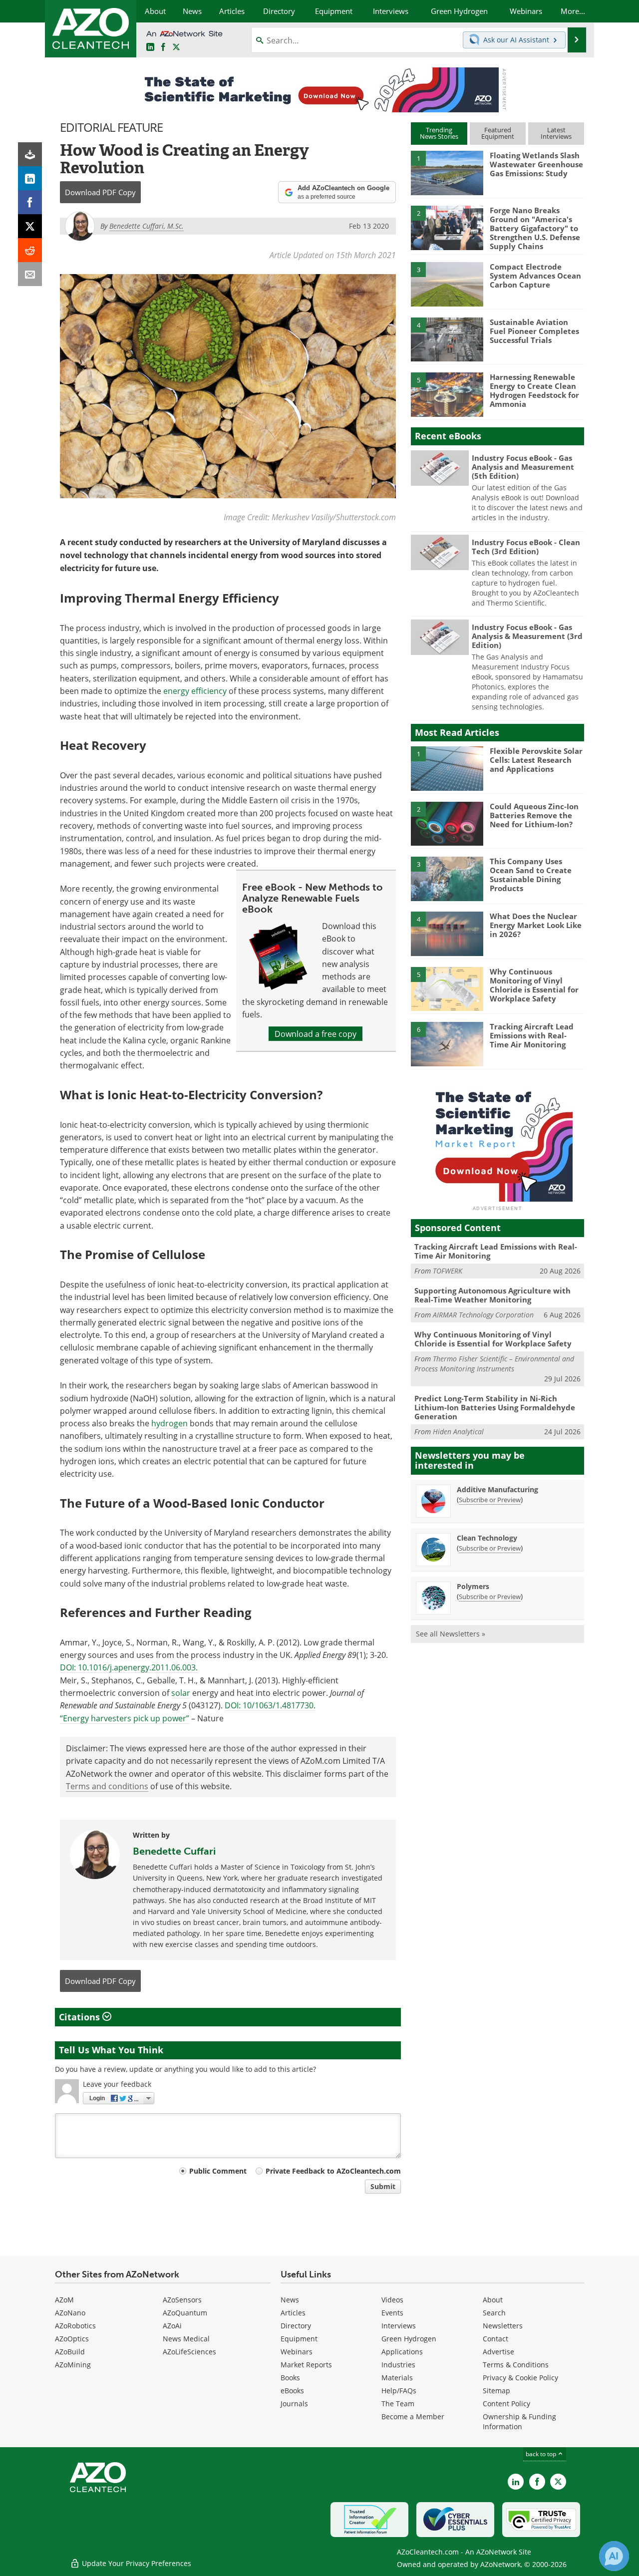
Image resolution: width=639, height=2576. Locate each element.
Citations (81, 2017)
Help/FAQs (399, 2391)
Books (290, 2378)
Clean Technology (487, 1538)
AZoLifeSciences (189, 2352)
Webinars (297, 2352)
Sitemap (496, 2391)
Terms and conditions (107, 1786)
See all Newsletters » (451, 1634)
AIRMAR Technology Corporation (483, 1315)
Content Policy (506, 2404)
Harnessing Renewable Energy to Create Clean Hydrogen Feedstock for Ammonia (534, 390)
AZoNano (70, 2313)
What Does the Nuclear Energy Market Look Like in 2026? (536, 925)
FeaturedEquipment (498, 133)
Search (494, 2313)
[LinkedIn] (30, 178)
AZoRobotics (75, 2326)
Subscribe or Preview (490, 1500)
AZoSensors (182, 2300)
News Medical (186, 2339)
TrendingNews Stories (439, 133)
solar (181, 1693)
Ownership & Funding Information (519, 2421)
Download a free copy (316, 1034)
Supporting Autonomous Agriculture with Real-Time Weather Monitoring (492, 1295)
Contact (495, 2339)
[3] (447, 284)
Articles (293, 2313)
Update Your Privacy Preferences (136, 2563)
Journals (294, 2404)
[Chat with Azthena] (614, 2556)
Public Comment (218, 2171)
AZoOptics (72, 2339)
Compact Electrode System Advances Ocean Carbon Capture (535, 276)
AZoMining (73, 2365)
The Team (398, 2404)
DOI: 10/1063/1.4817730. (270, 1705)
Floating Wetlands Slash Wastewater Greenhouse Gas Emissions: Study (536, 164)
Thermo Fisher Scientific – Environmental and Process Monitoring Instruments (494, 1364)
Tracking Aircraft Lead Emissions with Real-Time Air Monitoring (532, 1035)
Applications (402, 2352)
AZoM (64, 2300)
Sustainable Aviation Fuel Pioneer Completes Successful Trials (534, 331)
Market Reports (306, 2365)
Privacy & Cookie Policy (520, 2378)
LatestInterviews (556, 133)
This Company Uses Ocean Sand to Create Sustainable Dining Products (531, 875)
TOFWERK (448, 1271)
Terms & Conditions (516, 2365)
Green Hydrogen (409, 2339)
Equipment (299, 2339)
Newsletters (503, 2326)
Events (392, 2313)
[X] (30, 226)
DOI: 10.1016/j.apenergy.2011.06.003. (129, 1667)
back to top (542, 2454)
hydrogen (169, 1423)
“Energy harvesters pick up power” (125, 1718)
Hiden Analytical (458, 1432)
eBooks (292, 2391)
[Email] (30, 274)
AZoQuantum (185, 2313)
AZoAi (172, 2326)
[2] (447, 227)
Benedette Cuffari (174, 1851)
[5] (447, 394)
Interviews (399, 2326)
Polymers (473, 1586)
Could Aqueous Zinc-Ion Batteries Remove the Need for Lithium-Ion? (534, 815)
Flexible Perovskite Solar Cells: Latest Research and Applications (536, 760)
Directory (296, 2326)
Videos (392, 2300)
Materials (397, 2378)
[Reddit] (30, 250)
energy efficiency (195, 691)
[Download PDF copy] (30, 154)
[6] (447, 1043)
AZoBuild (70, 2352)
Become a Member (413, 2416)
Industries (398, 2365)
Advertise (498, 2352)
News (290, 2300)
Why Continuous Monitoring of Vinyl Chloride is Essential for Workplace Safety (534, 985)
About (493, 2300)
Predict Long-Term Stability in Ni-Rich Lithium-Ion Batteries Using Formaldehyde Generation (495, 1407)
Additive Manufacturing (497, 1489)
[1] (447, 172)
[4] (447, 339)
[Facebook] (30, 202)
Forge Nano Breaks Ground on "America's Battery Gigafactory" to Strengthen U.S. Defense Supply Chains (535, 228)
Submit (383, 2186)
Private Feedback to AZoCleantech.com (333, 2171)
